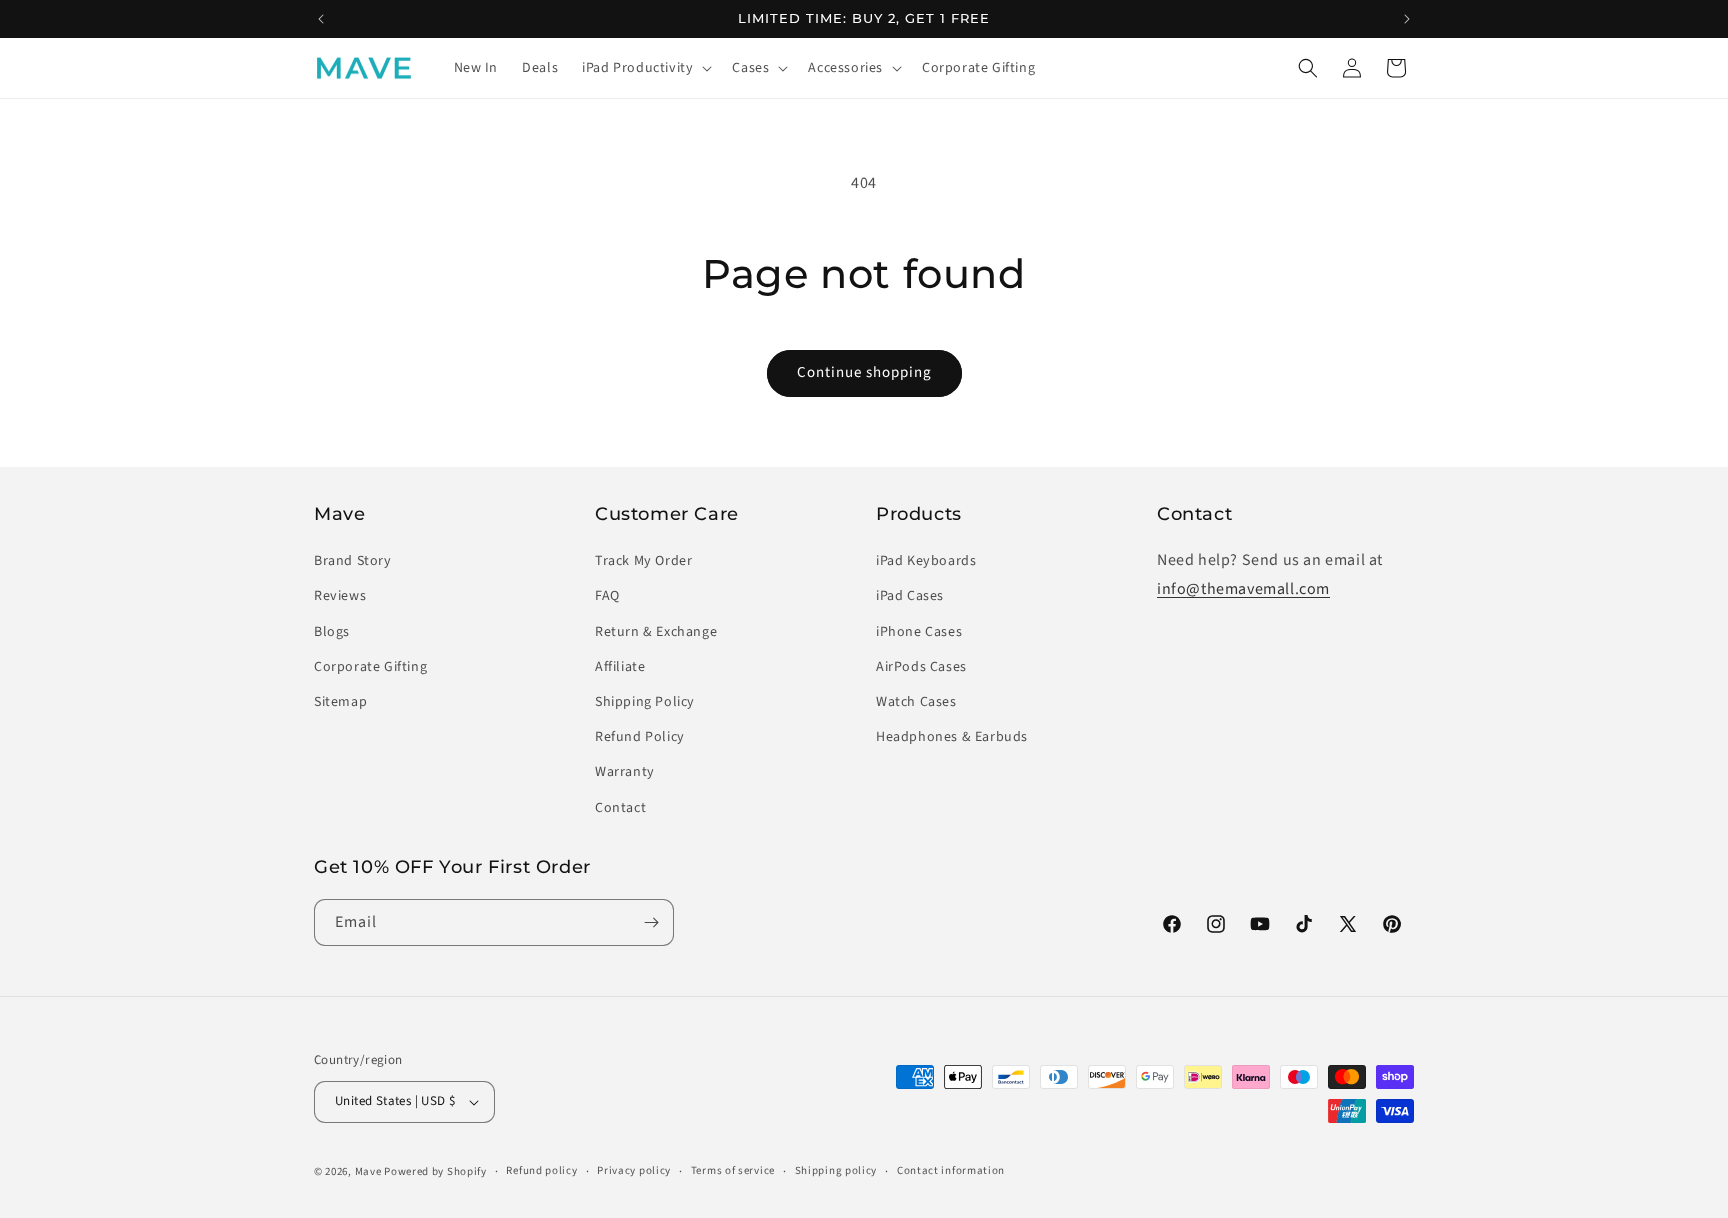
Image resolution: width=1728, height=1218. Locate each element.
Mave (368, 1171)
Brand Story (353, 561)
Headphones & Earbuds (952, 737)
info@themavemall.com (1243, 589)
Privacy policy (634, 1170)
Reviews (340, 596)
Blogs (332, 632)
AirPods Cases (921, 667)
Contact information (951, 1170)
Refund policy (541, 1170)
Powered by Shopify (435, 1171)
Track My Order (643, 561)
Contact (620, 808)
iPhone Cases (919, 632)
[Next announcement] (1407, 19)
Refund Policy (640, 737)
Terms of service (733, 1170)
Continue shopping (864, 372)
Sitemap (340, 702)
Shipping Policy (645, 702)
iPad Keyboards (926, 561)
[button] (645, 68)
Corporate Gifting (370, 667)
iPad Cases (910, 596)
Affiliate (620, 667)
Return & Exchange (656, 632)
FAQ (607, 596)
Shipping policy (836, 1170)
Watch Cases (916, 702)
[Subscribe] (651, 922)
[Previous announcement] (321, 19)
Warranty (625, 772)
